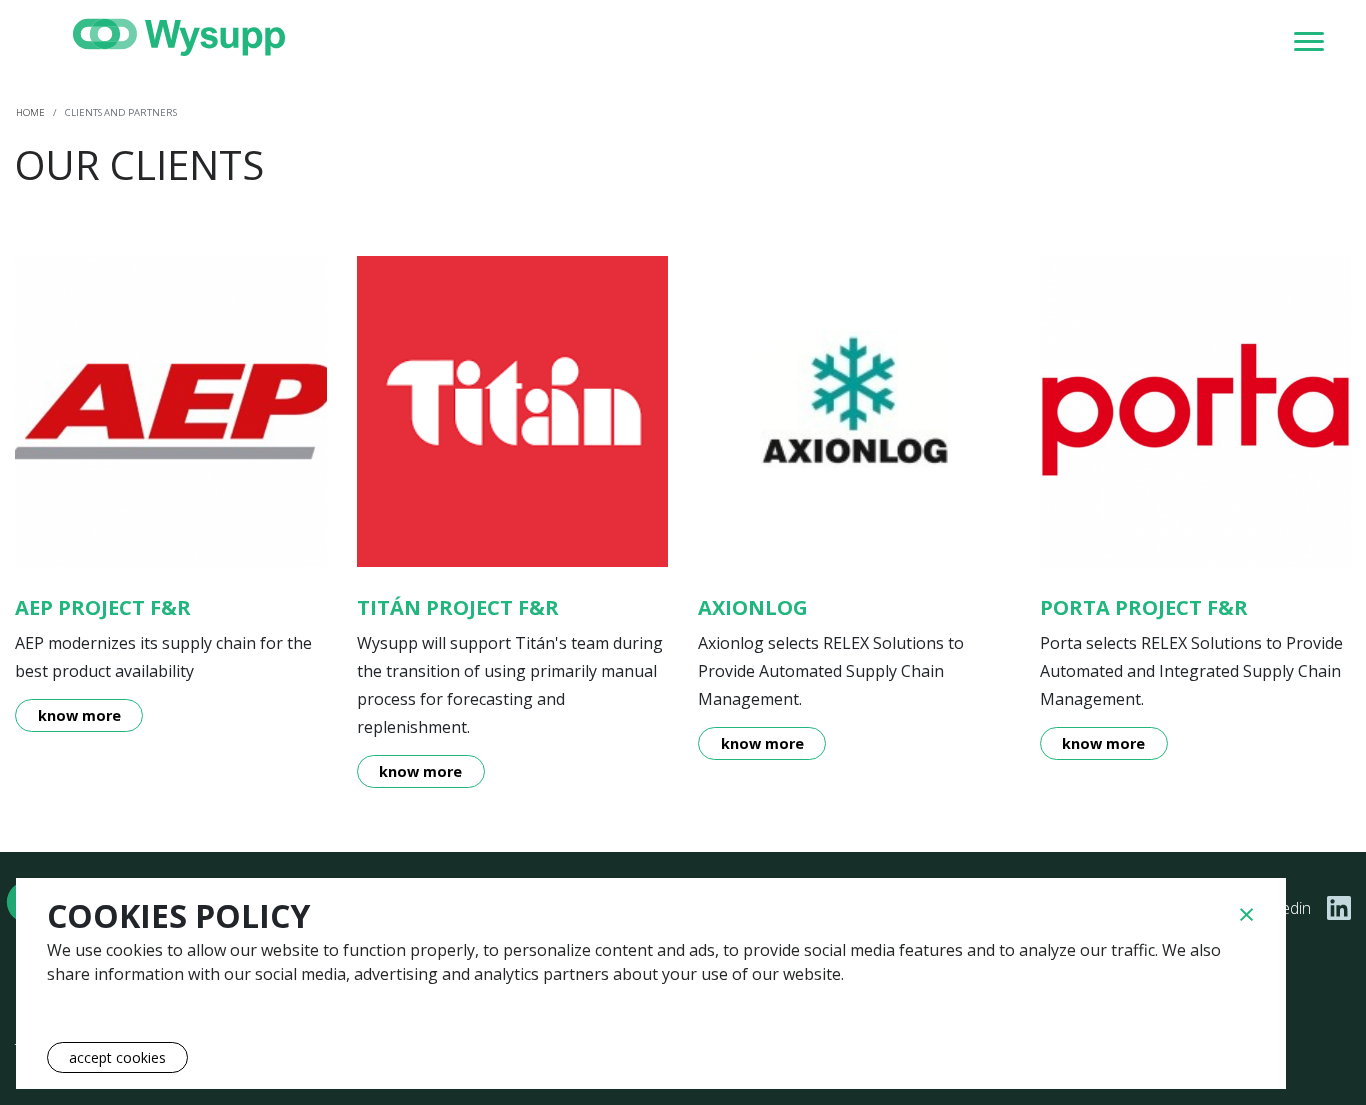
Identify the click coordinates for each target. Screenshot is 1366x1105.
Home (30, 112)
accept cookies (117, 1057)
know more (79, 715)
